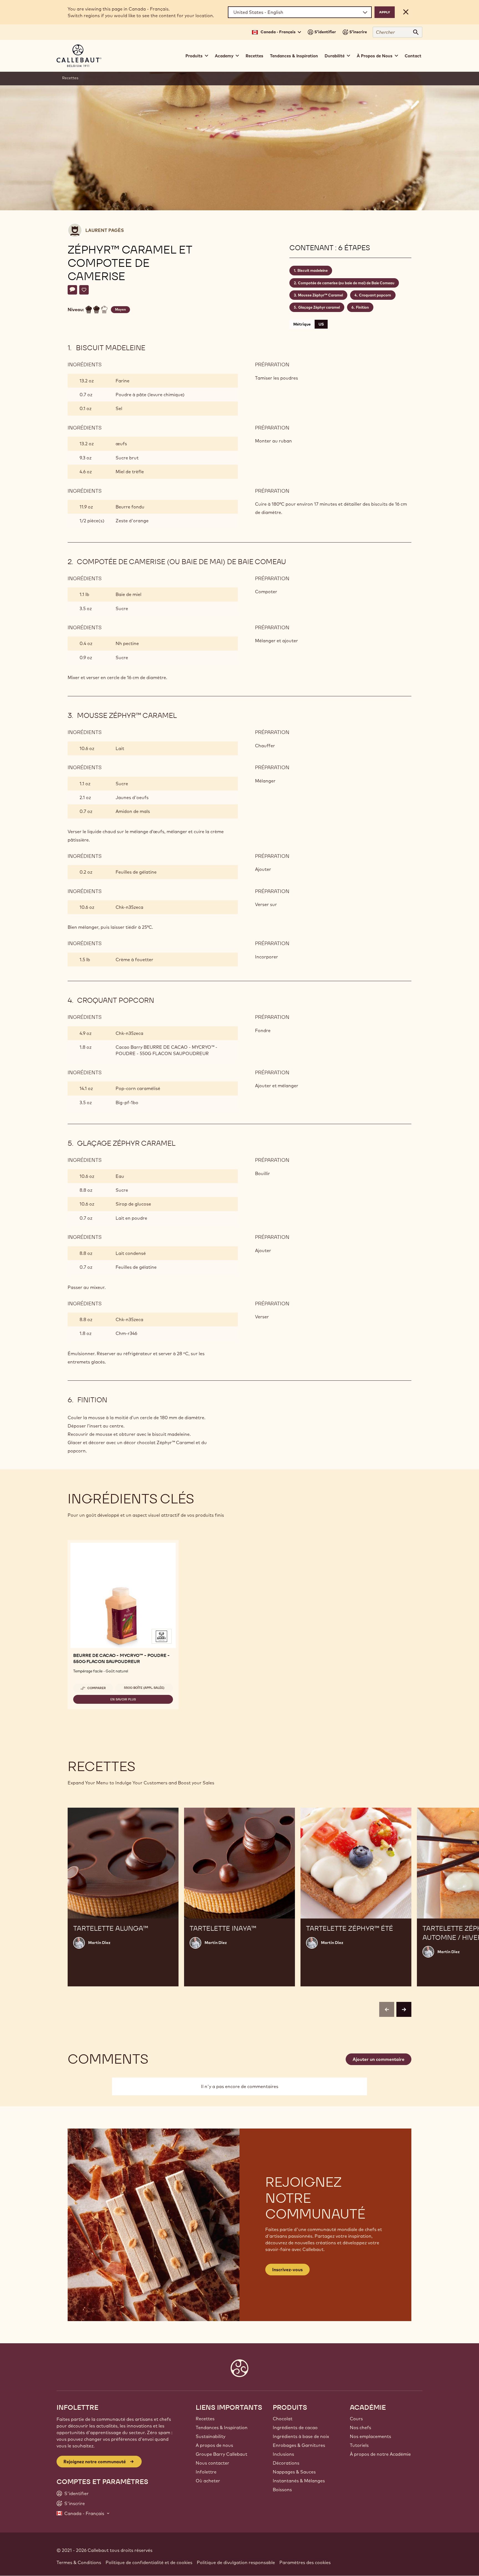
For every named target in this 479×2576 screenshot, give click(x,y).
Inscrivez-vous (287, 2270)
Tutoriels (359, 2445)
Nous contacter (212, 2463)
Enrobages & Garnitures (299, 2445)
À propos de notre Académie (380, 2454)
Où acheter (208, 2481)
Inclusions (283, 2454)
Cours (356, 2419)
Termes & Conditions (79, 2562)
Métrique (302, 324)
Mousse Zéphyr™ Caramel (320, 295)
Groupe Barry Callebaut (221, 2454)
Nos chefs (360, 2427)
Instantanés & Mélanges (299, 2481)
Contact (413, 56)
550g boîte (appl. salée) (144, 1688)
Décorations (286, 2463)
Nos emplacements (370, 2436)
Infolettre (206, 2472)
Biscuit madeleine (313, 270)
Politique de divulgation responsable (236, 2562)
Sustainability (211, 2436)
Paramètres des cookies (305, 2562)
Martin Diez (99, 1943)
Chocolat (283, 2419)
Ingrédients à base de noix (301, 2436)
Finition (362, 307)
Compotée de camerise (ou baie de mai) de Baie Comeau (346, 283)
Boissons (282, 2490)
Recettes (254, 56)
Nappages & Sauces (294, 2472)
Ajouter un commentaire (379, 2059)
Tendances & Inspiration (294, 56)
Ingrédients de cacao (295, 2427)
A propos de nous (214, 2445)
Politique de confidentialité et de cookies (149, 2562)
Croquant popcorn (375, 295)
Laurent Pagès (105, 230)
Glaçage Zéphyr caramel (319, 307)
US (321, 324)
